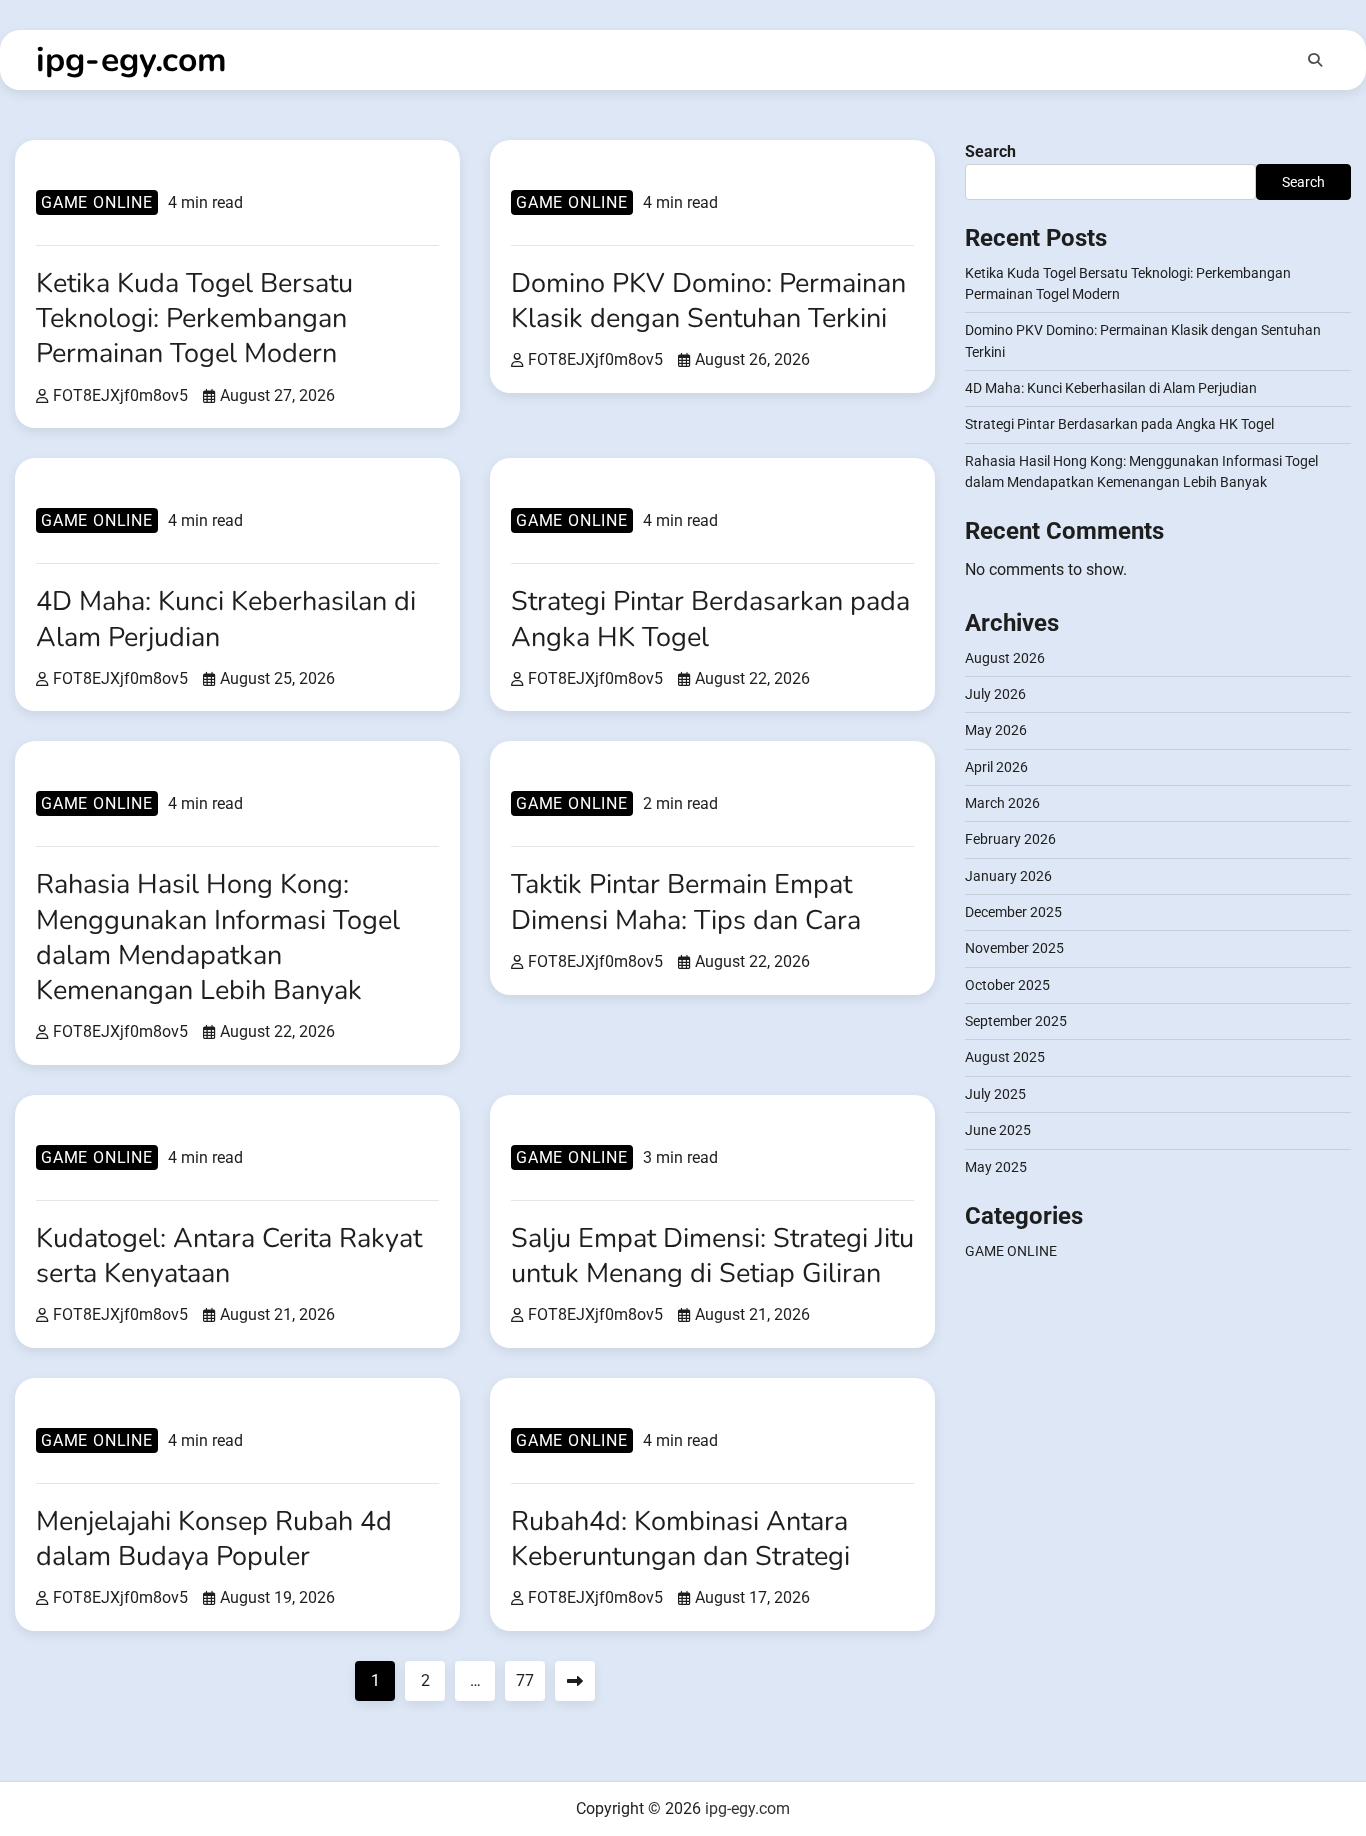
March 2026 (1002, 804)
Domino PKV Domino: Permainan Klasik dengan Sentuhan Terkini (708, 301)
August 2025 (1005, 1058)
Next (575, 1681)
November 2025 (1014, 949)
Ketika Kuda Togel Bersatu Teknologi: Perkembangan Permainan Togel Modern (194, 318)
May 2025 (996, 1167)
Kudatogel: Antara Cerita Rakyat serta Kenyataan (229, 1256)
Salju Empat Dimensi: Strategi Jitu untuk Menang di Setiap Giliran (712, 1256)
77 (525, 1680)
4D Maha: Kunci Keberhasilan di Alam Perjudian (226, 619)
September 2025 (1016, 1022)
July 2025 (995, 1094)
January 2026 (1008, 876)
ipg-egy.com (131, 60)
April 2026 (996, 767)
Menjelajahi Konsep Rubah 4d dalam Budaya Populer (214, 1539)
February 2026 (1010, 840)
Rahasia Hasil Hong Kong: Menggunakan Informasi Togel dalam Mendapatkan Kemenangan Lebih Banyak (218, 937)
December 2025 (1013, 913)
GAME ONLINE (97, 202)
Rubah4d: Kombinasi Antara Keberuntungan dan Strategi (680, 1539)
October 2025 (1007, 985)
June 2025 (998, 1131)
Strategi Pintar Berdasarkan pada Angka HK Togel (710, 619)
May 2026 (996, 731)
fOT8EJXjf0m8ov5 (120, 395)
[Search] (1315, 60)
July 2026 (995, 695)
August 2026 (1005, 658)
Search (990, 151)
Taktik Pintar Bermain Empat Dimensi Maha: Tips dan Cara (686, 902)
